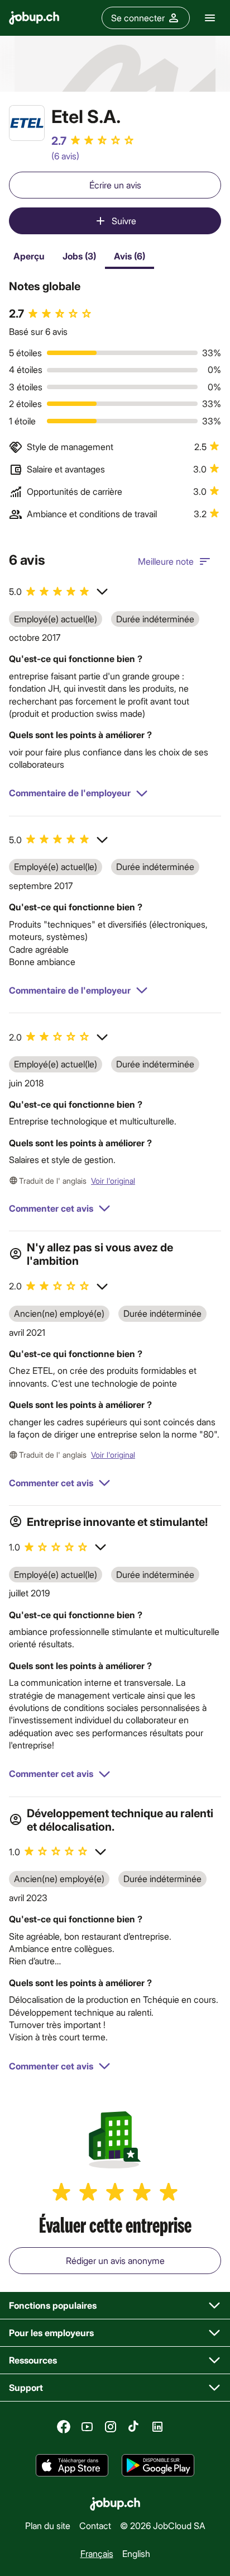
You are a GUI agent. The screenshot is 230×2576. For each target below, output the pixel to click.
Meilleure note (166, 561)
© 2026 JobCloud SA (163, 2525)
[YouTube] (87, 2427)
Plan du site (48, 2525)
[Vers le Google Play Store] (158, 2465)
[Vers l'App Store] (72, 2465)
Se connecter (138, 18)
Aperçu (29, 256)
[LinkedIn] (157, 2427)
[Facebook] (64, 2427)
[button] (59, 592)
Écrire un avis (115, 185)
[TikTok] (134, 2427)
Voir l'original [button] (113, 1181)
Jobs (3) (79, 256)
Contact (95, 2525)
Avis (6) (130, 256)
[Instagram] (111, 2427)
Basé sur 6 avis (38, 331)
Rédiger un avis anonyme (115, 2260)
